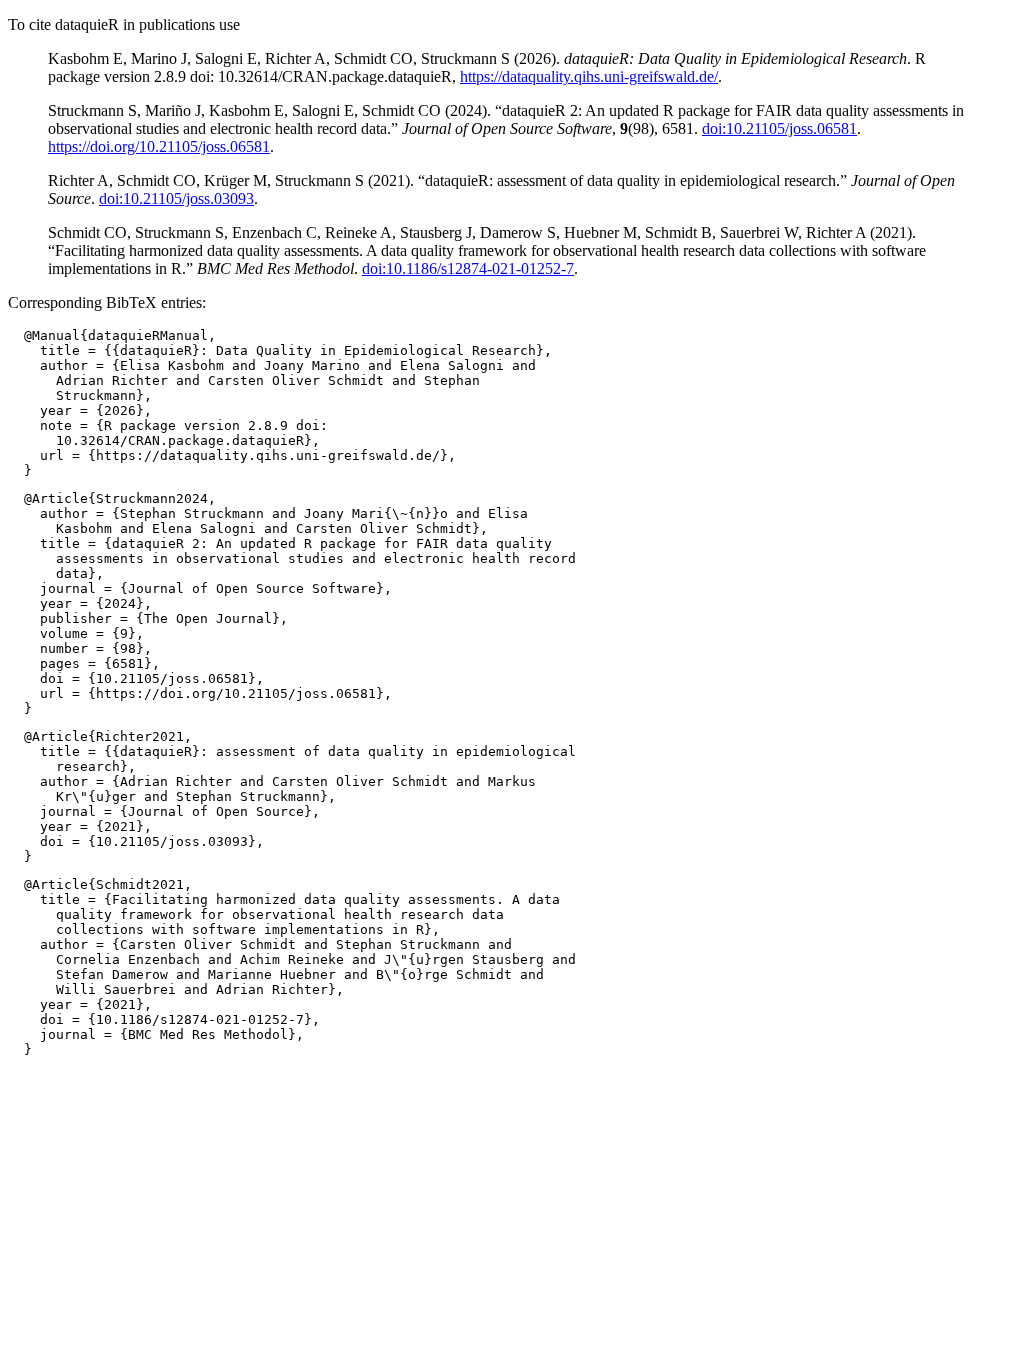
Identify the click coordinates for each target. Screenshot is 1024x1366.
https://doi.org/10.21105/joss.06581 (159, 146)
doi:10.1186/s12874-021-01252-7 (468, 268)
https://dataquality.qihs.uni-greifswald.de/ (589, 76)
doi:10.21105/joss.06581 (779, 128)
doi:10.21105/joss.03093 (176, 198)
